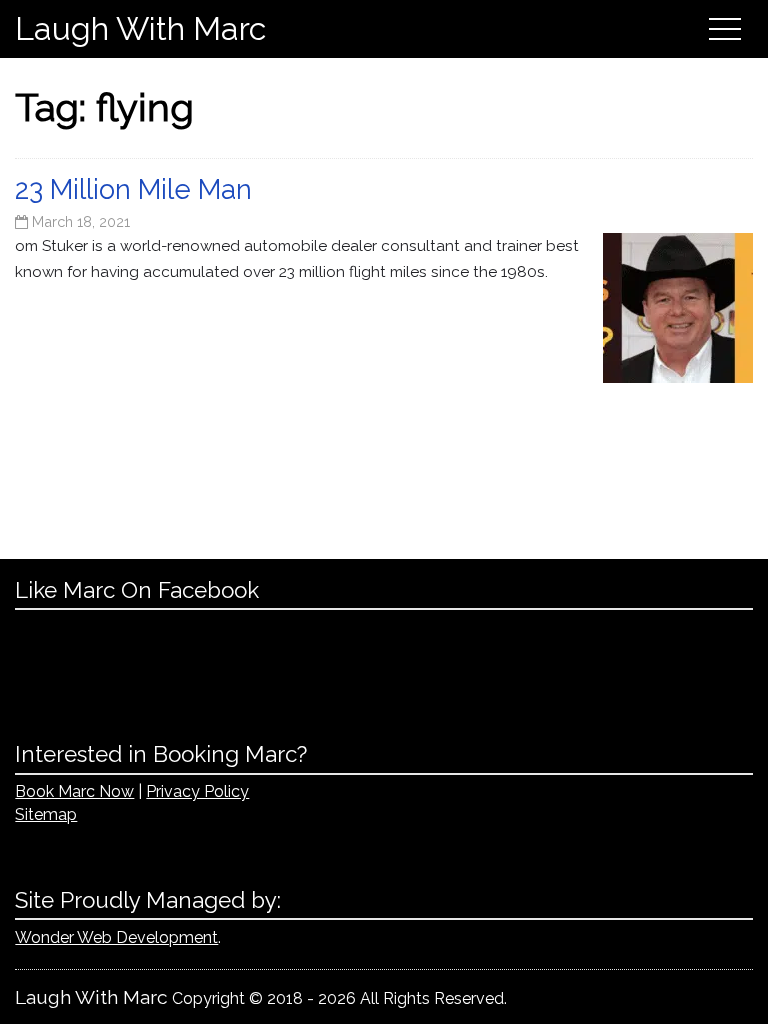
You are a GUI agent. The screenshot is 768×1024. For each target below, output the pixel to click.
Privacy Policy (197, 791)
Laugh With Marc (140, 28)
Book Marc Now (74, 791)
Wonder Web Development (116, 937)
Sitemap (46, 814)
